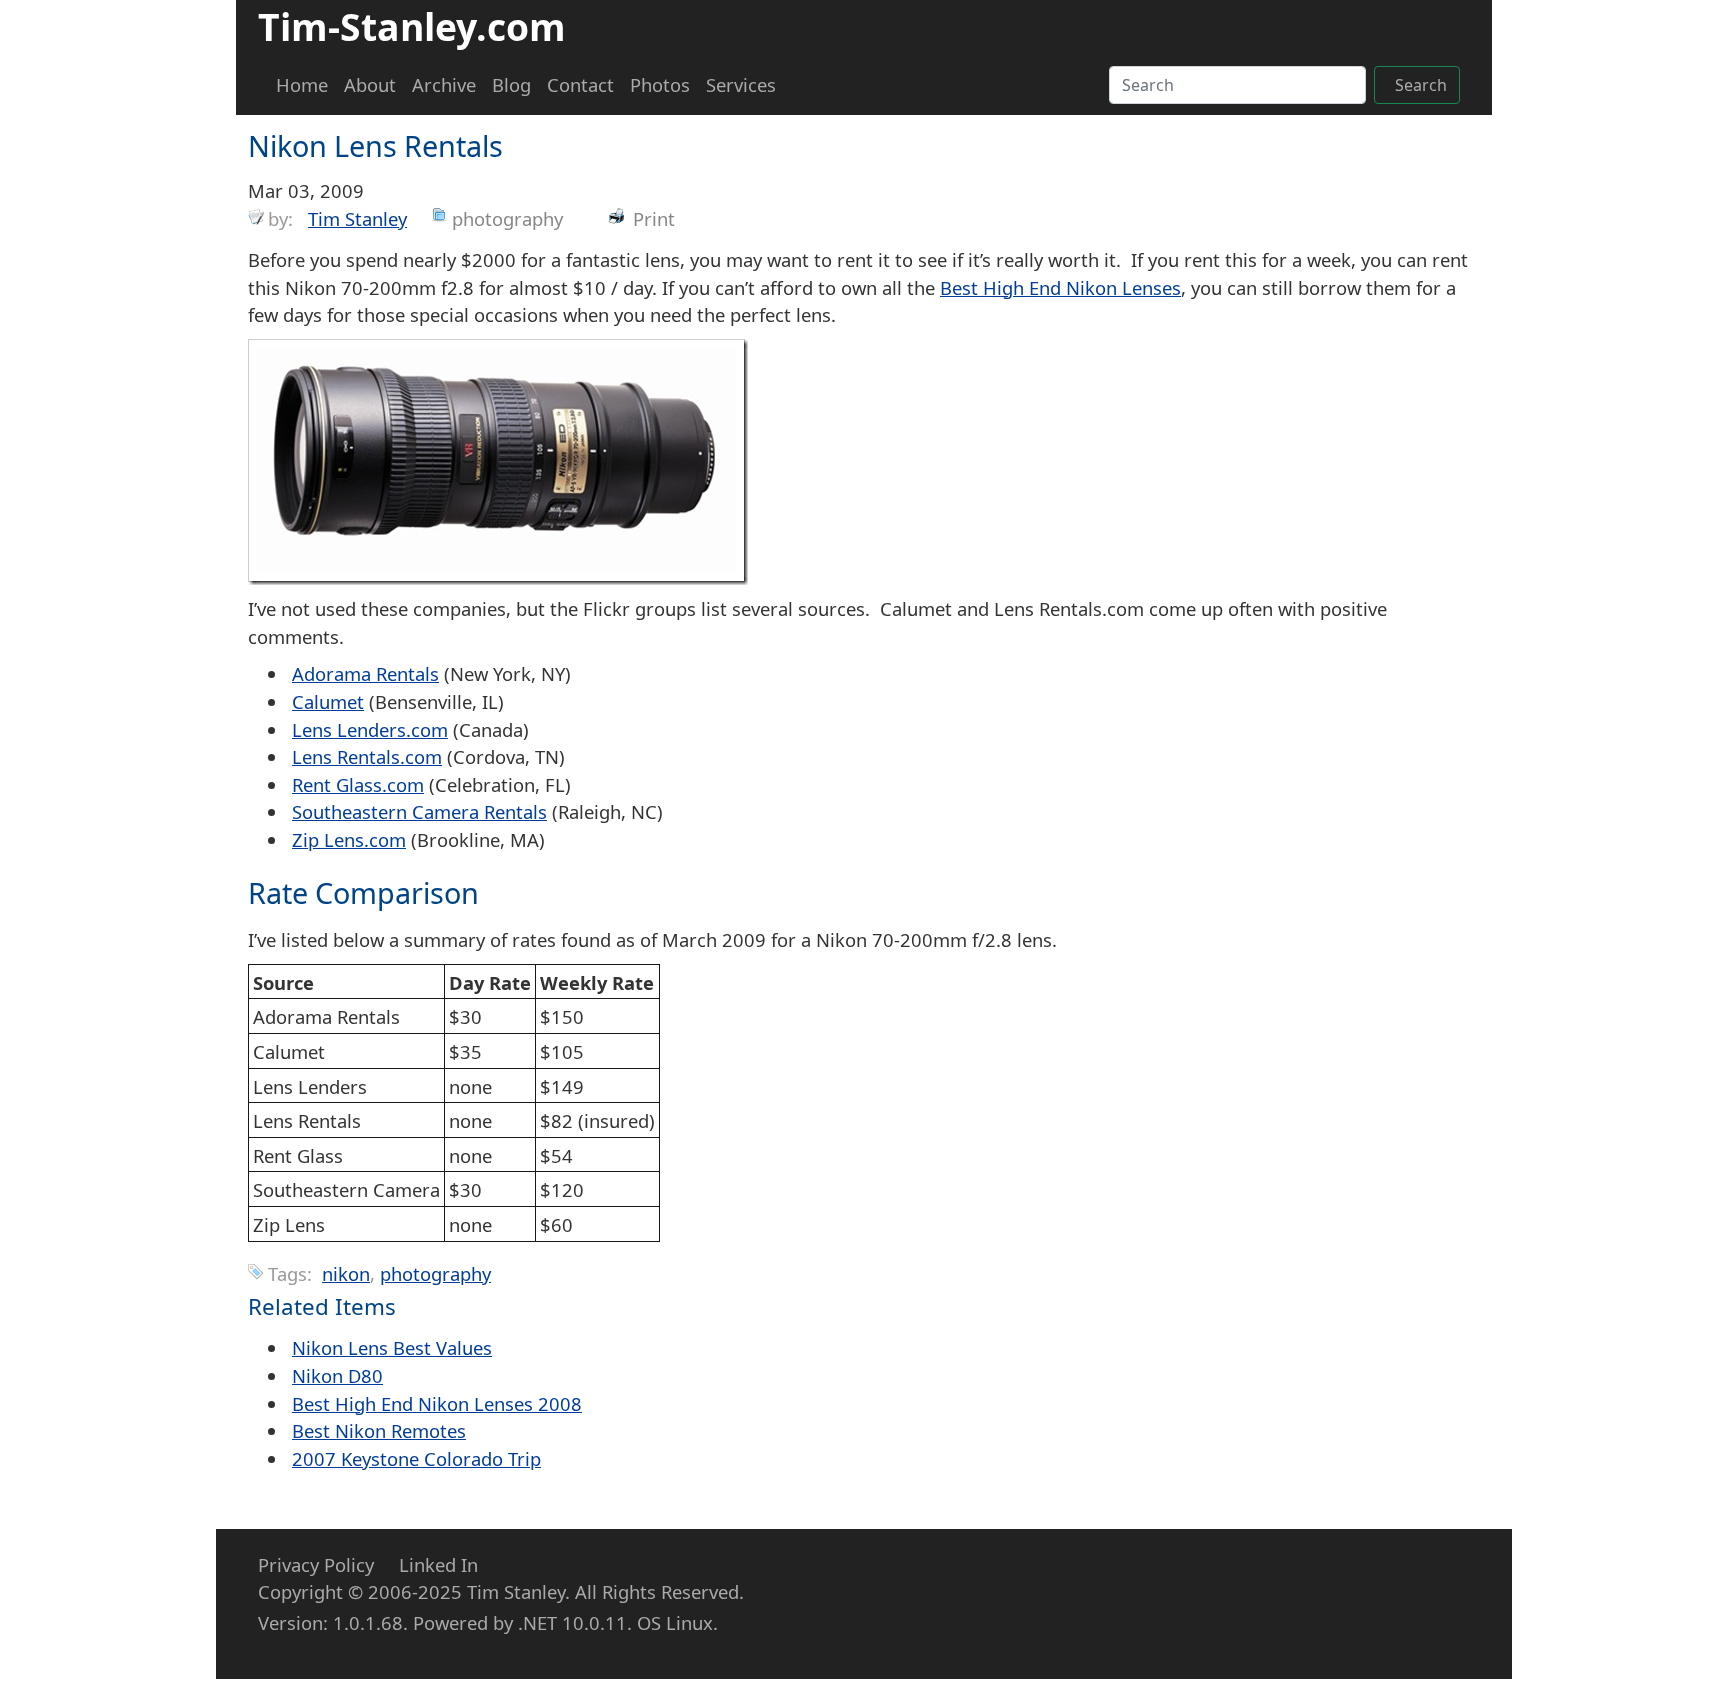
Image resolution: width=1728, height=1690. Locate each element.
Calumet (328, 701)
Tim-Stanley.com (412, 26)
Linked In (438, 1564)
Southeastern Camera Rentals (419, 811)
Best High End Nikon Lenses (1060, 287)
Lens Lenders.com (370, 729)
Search (1421, 85)
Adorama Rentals (365, 673)
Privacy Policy (316, 1564)
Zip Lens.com (349, 839)
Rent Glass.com (358, 784)
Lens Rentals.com (367, 756)
